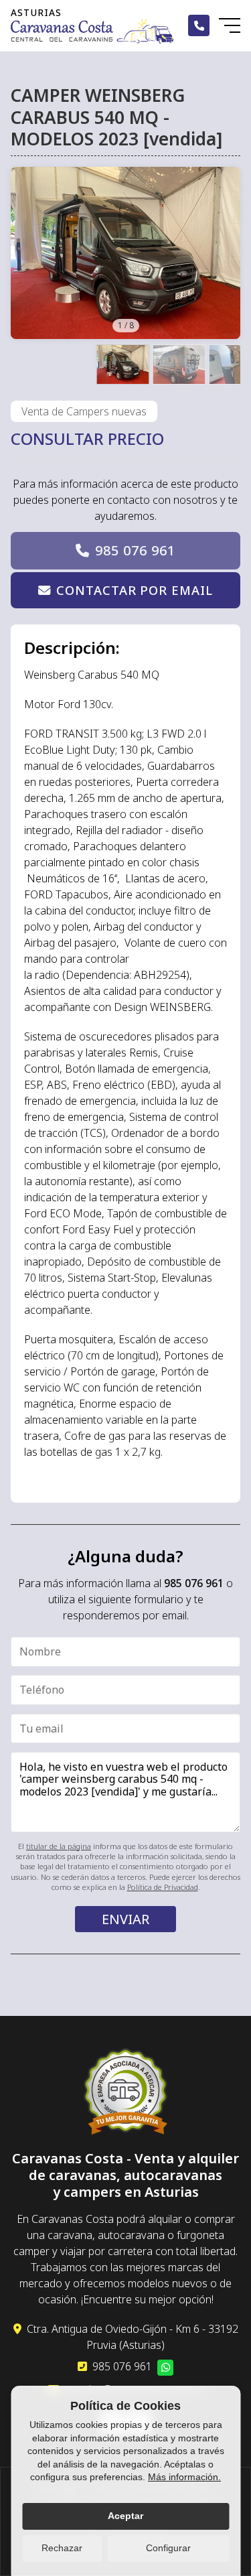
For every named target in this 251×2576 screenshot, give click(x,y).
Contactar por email (134, 590)
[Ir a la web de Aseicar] (125, 2094)
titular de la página (59, 1846)
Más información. (184, 2477)
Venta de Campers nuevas (84, 411)
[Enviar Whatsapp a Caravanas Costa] (165, 2368)
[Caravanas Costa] (92, 31)
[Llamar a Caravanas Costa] (199, 25)
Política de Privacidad (163, 1887)
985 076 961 (135, 550)
